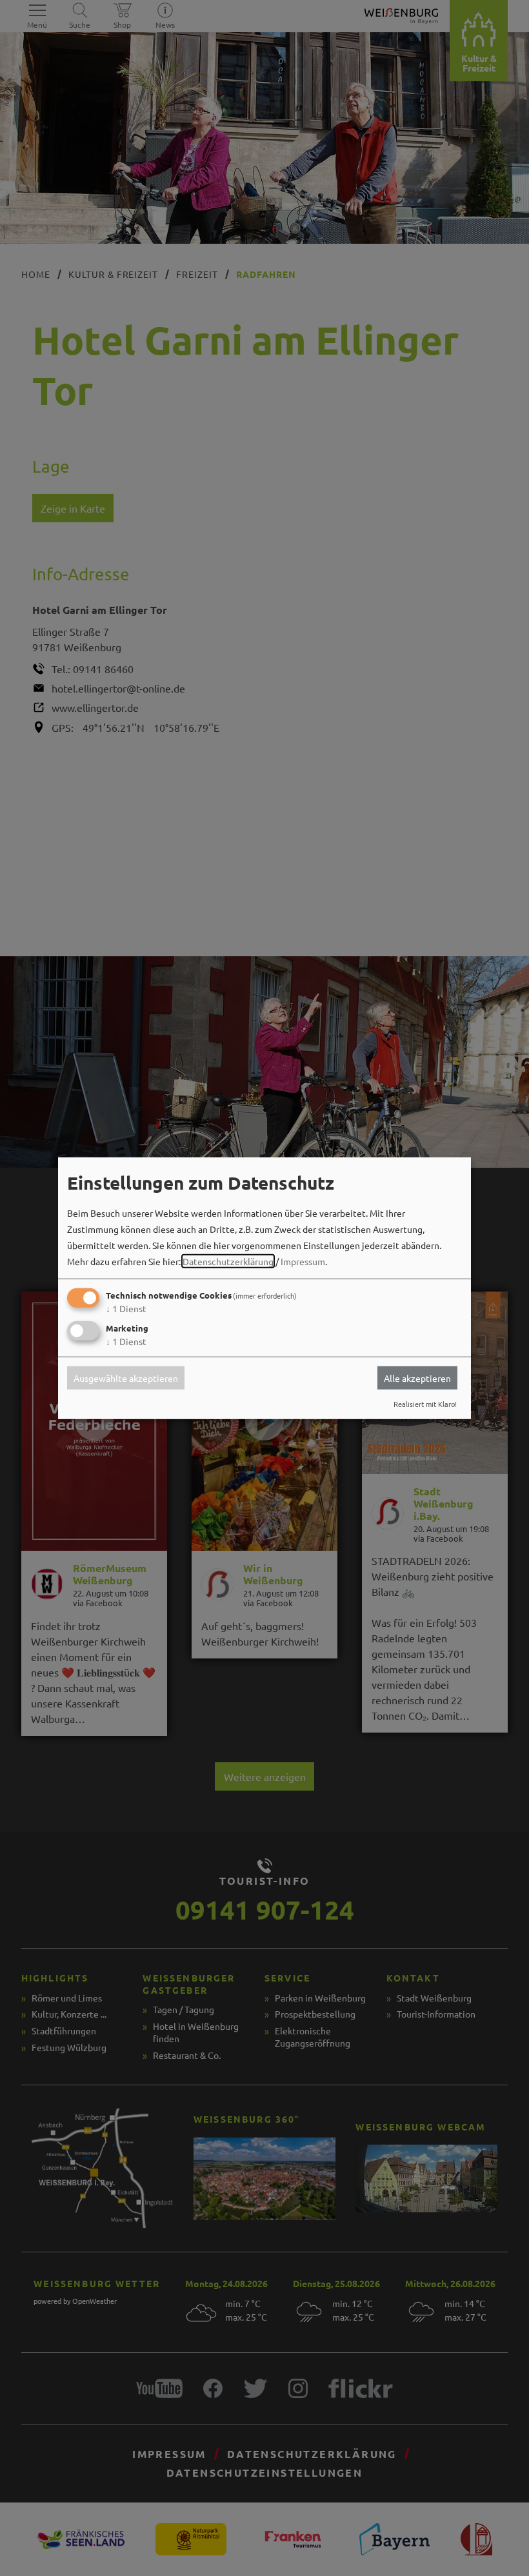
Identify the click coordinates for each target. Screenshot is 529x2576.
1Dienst (126, 1308)
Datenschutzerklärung (228, 1261)
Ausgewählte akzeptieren (126, 1378)
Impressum (303, 1261)
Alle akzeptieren (417, 1378)
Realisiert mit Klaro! (425, 1404)
